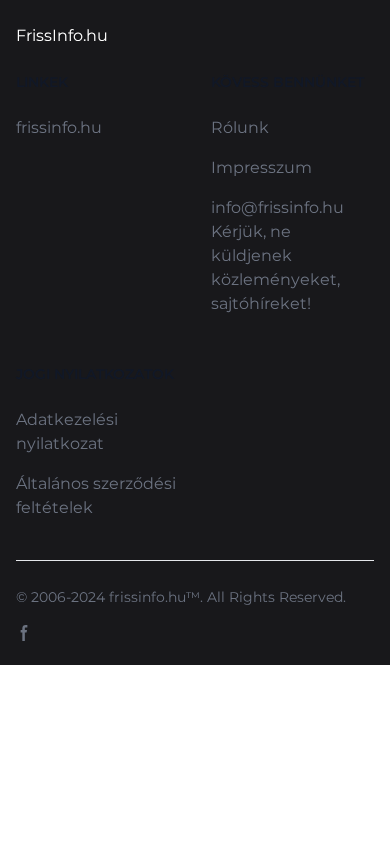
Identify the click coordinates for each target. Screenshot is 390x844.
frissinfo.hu (59, 127)
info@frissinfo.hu (277, 207)
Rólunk (240, 127)
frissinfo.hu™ (154, 597)
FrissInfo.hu (62, 35)
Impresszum (261, 167)
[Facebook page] (24, 633)
